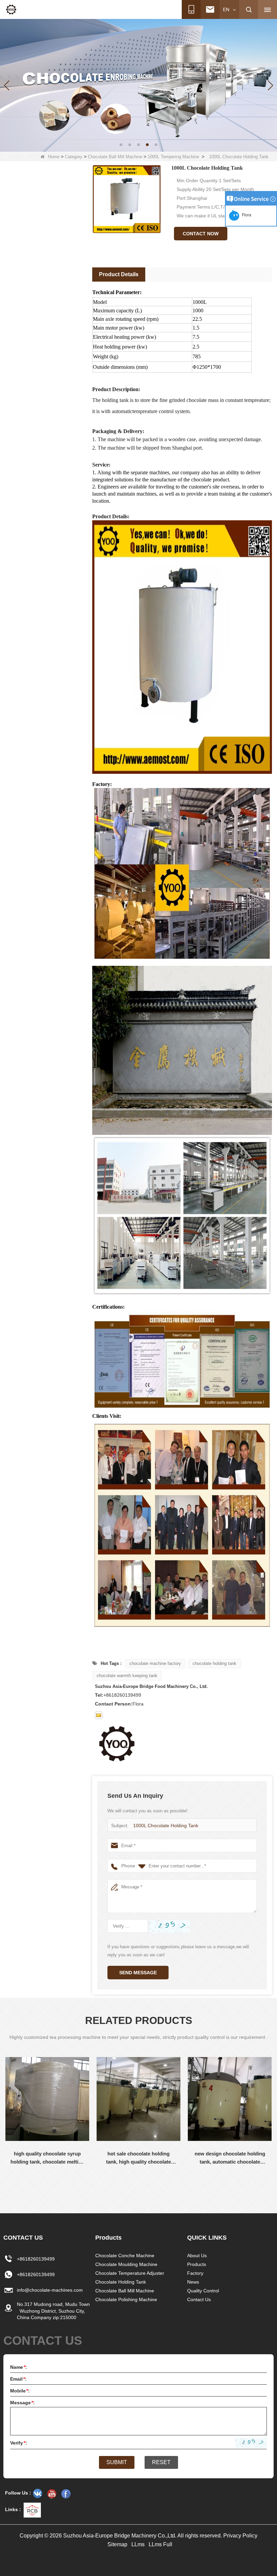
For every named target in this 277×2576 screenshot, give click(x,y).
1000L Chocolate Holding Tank (166, 1826)
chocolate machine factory (155, 1663)
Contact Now (201, 234)
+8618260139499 (36, 2259)
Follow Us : (18, 2493)
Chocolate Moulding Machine (126, 2264)
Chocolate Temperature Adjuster (130, 2273)
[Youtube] (52, 2494)
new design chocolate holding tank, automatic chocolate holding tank (230, 2158)
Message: (22, 2403)
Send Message (138, 1973)
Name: (19, 2367)
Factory (195, 2273)
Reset (161, 2462)
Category (74, 157)
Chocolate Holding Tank (121, 2282)
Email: (18, 2379)
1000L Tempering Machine (173, 157)
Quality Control (203, 2291)
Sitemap (117, 2544)
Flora (246, 215)
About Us (197, 2256)
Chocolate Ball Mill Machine (115, 157)
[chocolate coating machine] (138, 85)
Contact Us (199, 2299)
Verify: (19, 2443)
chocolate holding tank (215, 1663)
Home (54, 157)
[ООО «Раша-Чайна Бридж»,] (37, 2494)
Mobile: (20, 2391)
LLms (138, 2544)
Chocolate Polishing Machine (126, 2299)
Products (197, 2264)
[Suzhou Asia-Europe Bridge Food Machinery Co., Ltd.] (11, 9)
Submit (117, 2462)
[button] (121, 145)
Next (5, 2186)
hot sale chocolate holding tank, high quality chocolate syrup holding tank (138, 2158)
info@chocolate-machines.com (50, 2290)
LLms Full (160, 2544)
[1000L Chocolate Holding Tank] (127, 199)
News (193, 2282)
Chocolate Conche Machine (125, 2256)
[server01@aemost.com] (99, 1715)
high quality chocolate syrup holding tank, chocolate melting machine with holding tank (47, 2158)
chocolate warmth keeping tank (127, 1676)
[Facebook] (66, 2494)
